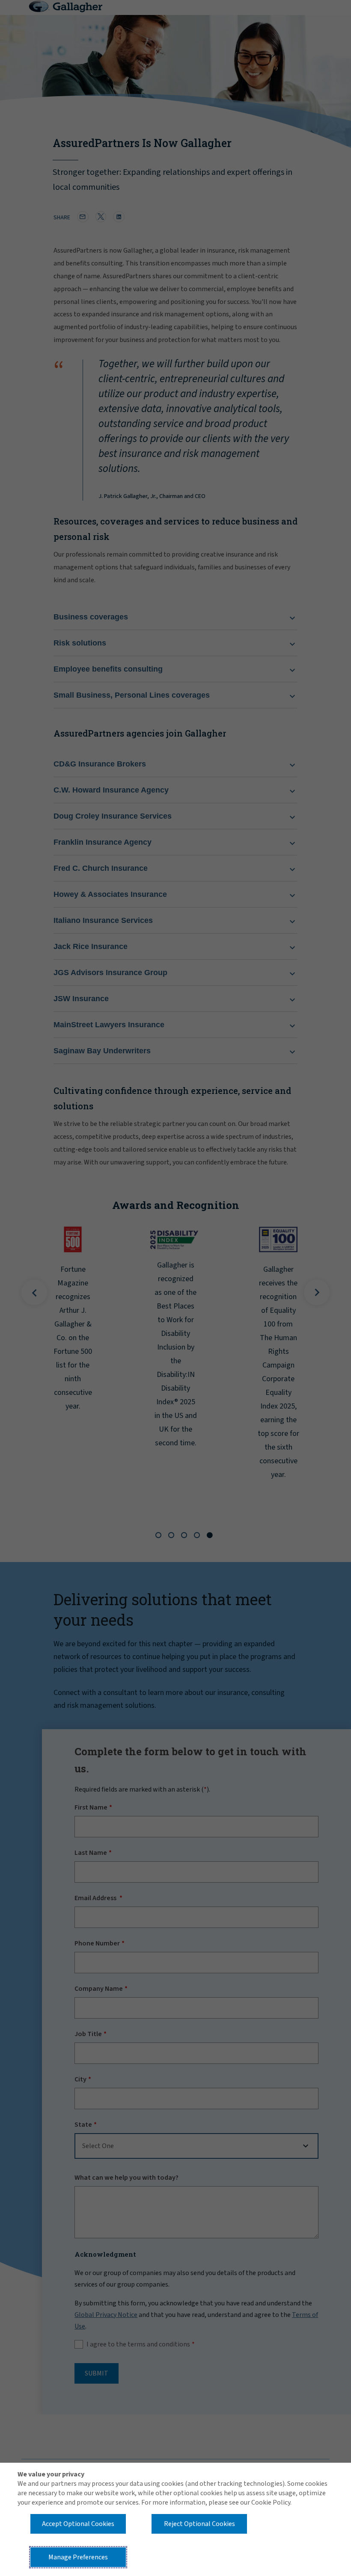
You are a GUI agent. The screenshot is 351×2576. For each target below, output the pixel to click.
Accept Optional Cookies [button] (78, 2524)
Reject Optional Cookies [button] (199, 2524)
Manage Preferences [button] (78, 2557)
